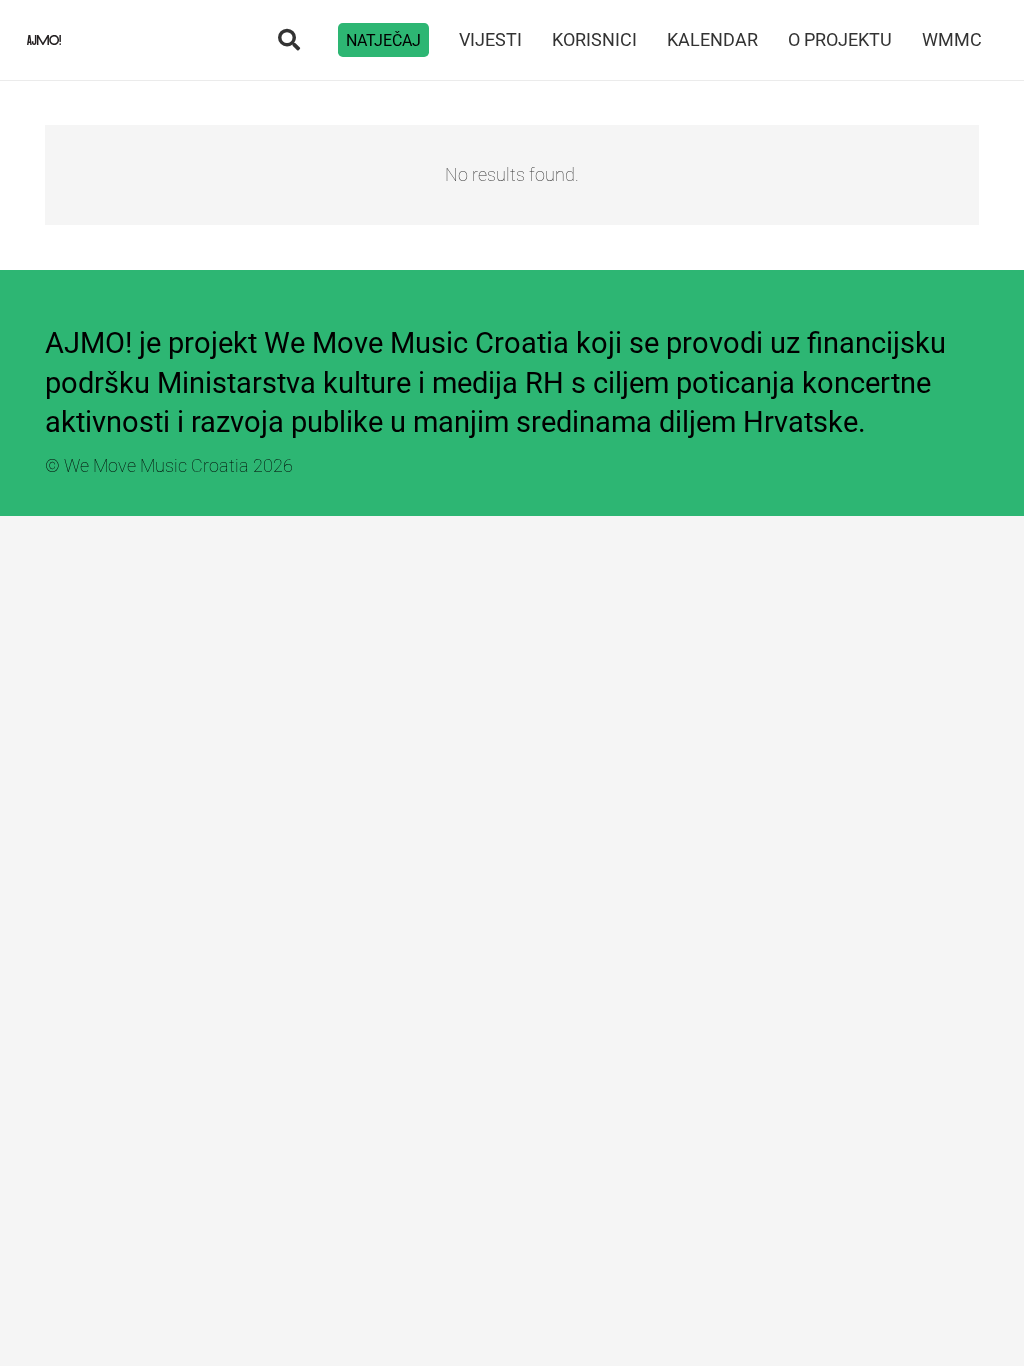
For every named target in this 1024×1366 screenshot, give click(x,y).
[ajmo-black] (44, 40)
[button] (288, 40)
